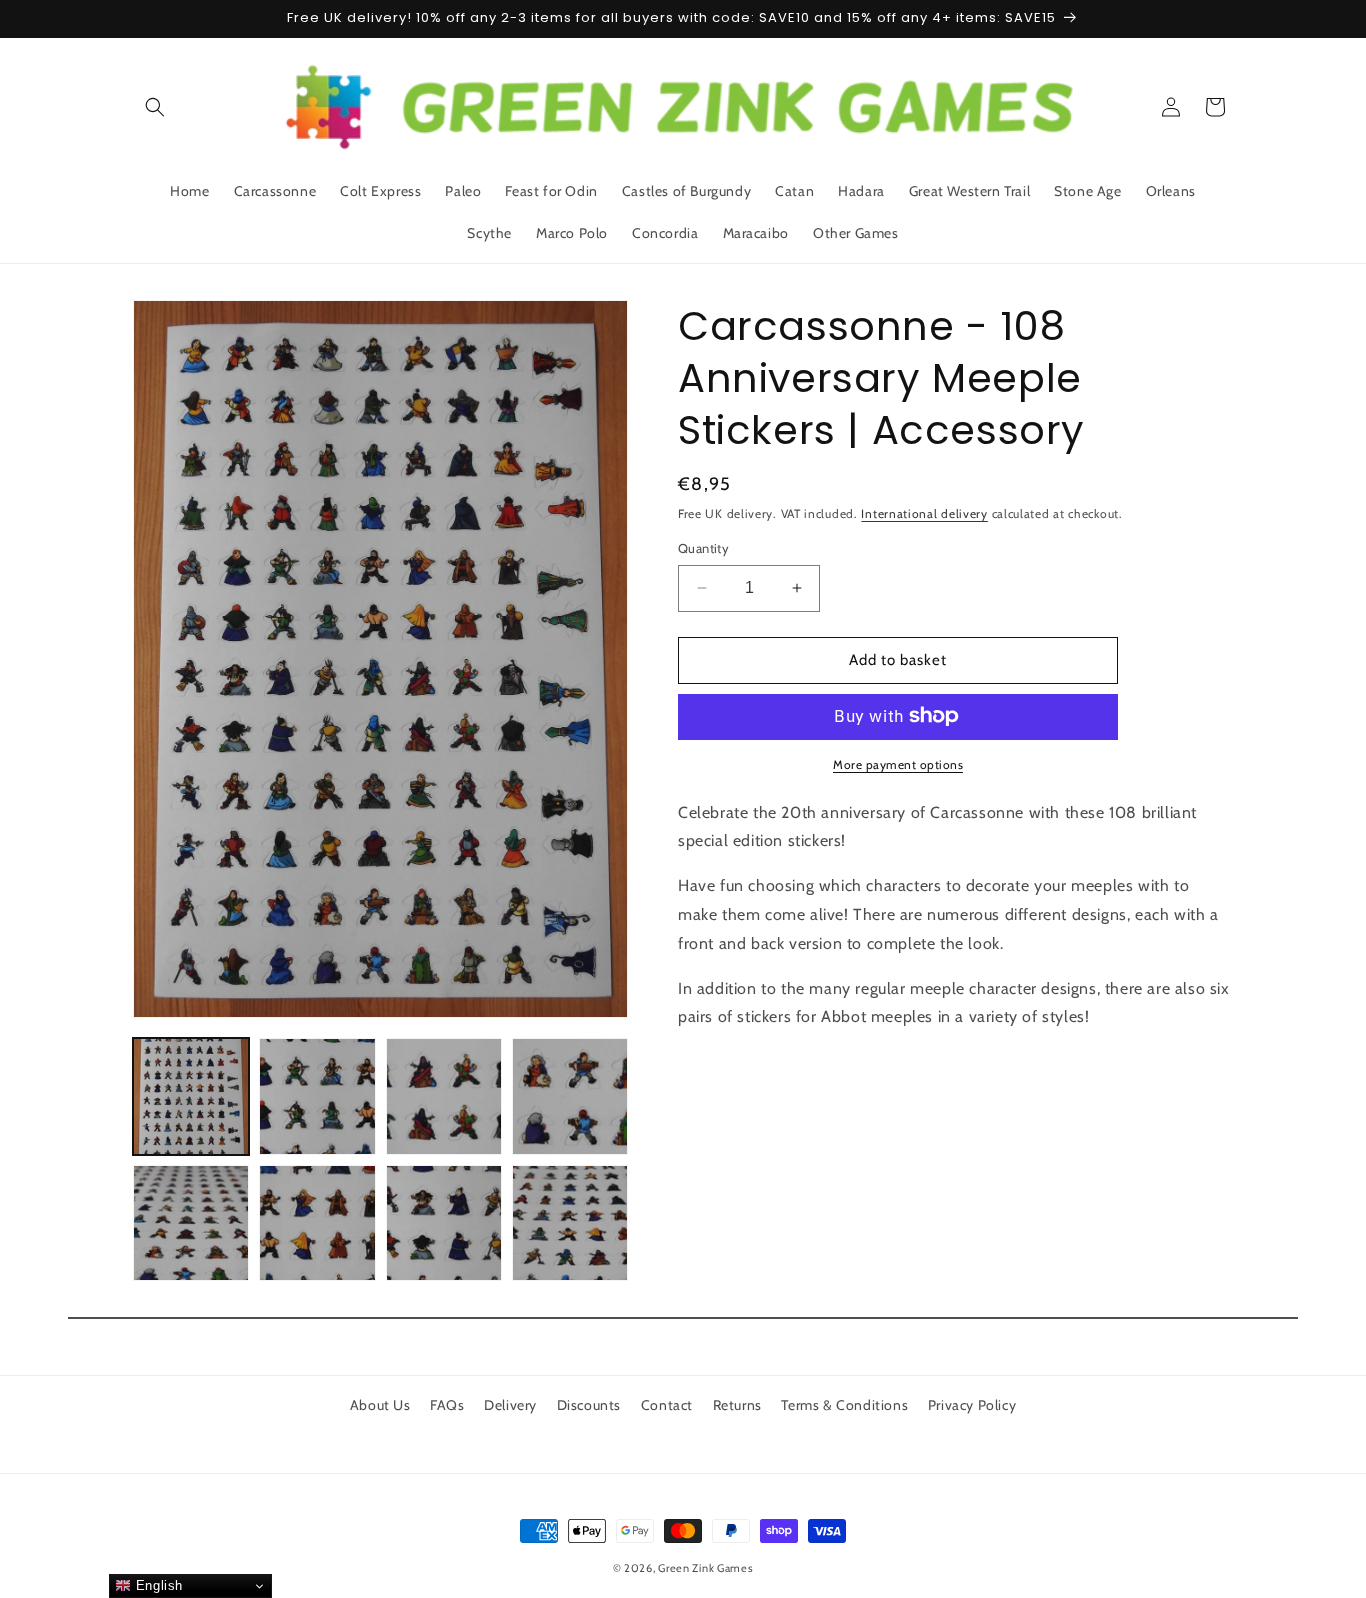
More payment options (898, 763)
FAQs (447, 1405)
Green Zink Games (705, 1568)
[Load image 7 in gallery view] (444, 1223)
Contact (667, 1405)
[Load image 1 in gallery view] (191, 1096)
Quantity (703, 548)
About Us (380, 1405)
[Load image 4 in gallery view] (570, 1096)
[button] (155, 107)
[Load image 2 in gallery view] (317, 1096)
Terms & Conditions (844, 1405)
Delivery (510, 1405)
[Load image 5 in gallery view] (191, 1223)
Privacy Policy (972, 1405)
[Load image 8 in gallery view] (570, 1223)
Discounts (589, 1405)
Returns (737, 1405)
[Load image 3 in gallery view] (444, 1096)
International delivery (924, 513)
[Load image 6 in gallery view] (317, 1223)
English (157, 1585)
